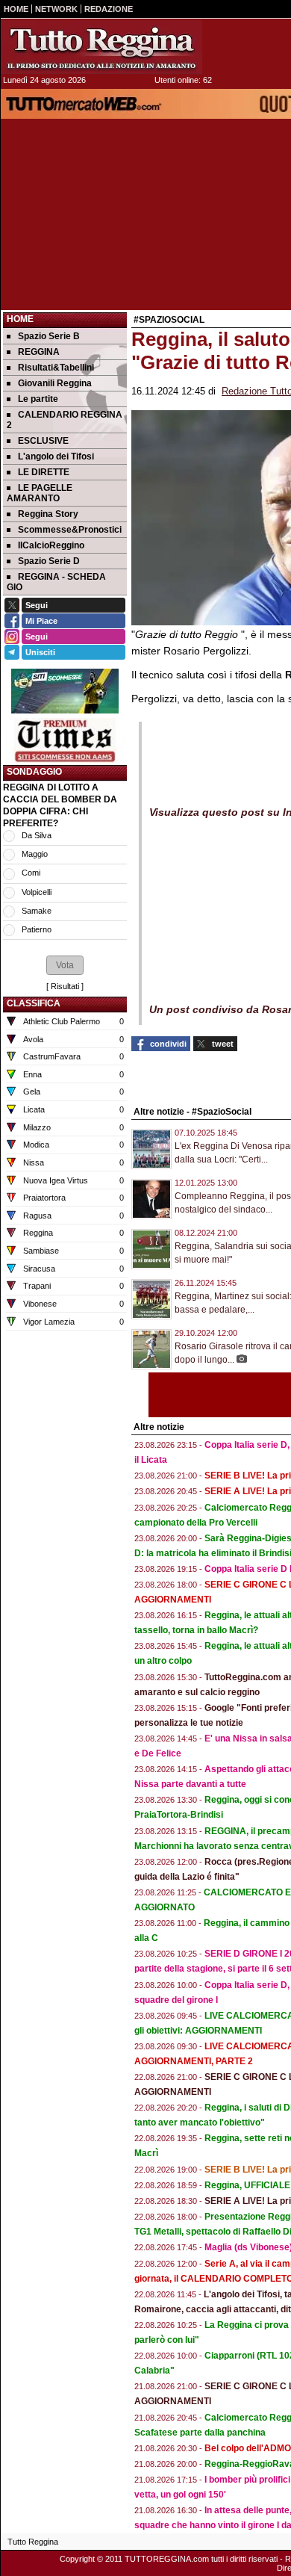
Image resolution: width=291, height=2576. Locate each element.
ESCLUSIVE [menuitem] (43, 441)
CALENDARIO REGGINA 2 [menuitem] (65, 420)
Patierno (37, 929)
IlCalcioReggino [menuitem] (51, 545)
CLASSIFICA (34, 1003)
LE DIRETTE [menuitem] (44, 472)
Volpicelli (37, 892)
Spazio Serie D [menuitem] (49, 561)
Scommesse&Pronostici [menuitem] (70, 530)
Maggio (35, 854)
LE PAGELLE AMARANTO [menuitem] (40, 493)
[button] (65, 965)
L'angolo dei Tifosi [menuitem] (56, 456)
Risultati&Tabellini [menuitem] (56, 368)
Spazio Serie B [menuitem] (49, 336)
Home (20, 319)
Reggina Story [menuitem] (48, 514)
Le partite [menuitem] (38, 399)
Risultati (65, 986)
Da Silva (37, 835)
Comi (31, 873)
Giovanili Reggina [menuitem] (55, 383)
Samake (37, 911)
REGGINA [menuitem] (39, 352)
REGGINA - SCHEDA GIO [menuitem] (56, 582)
